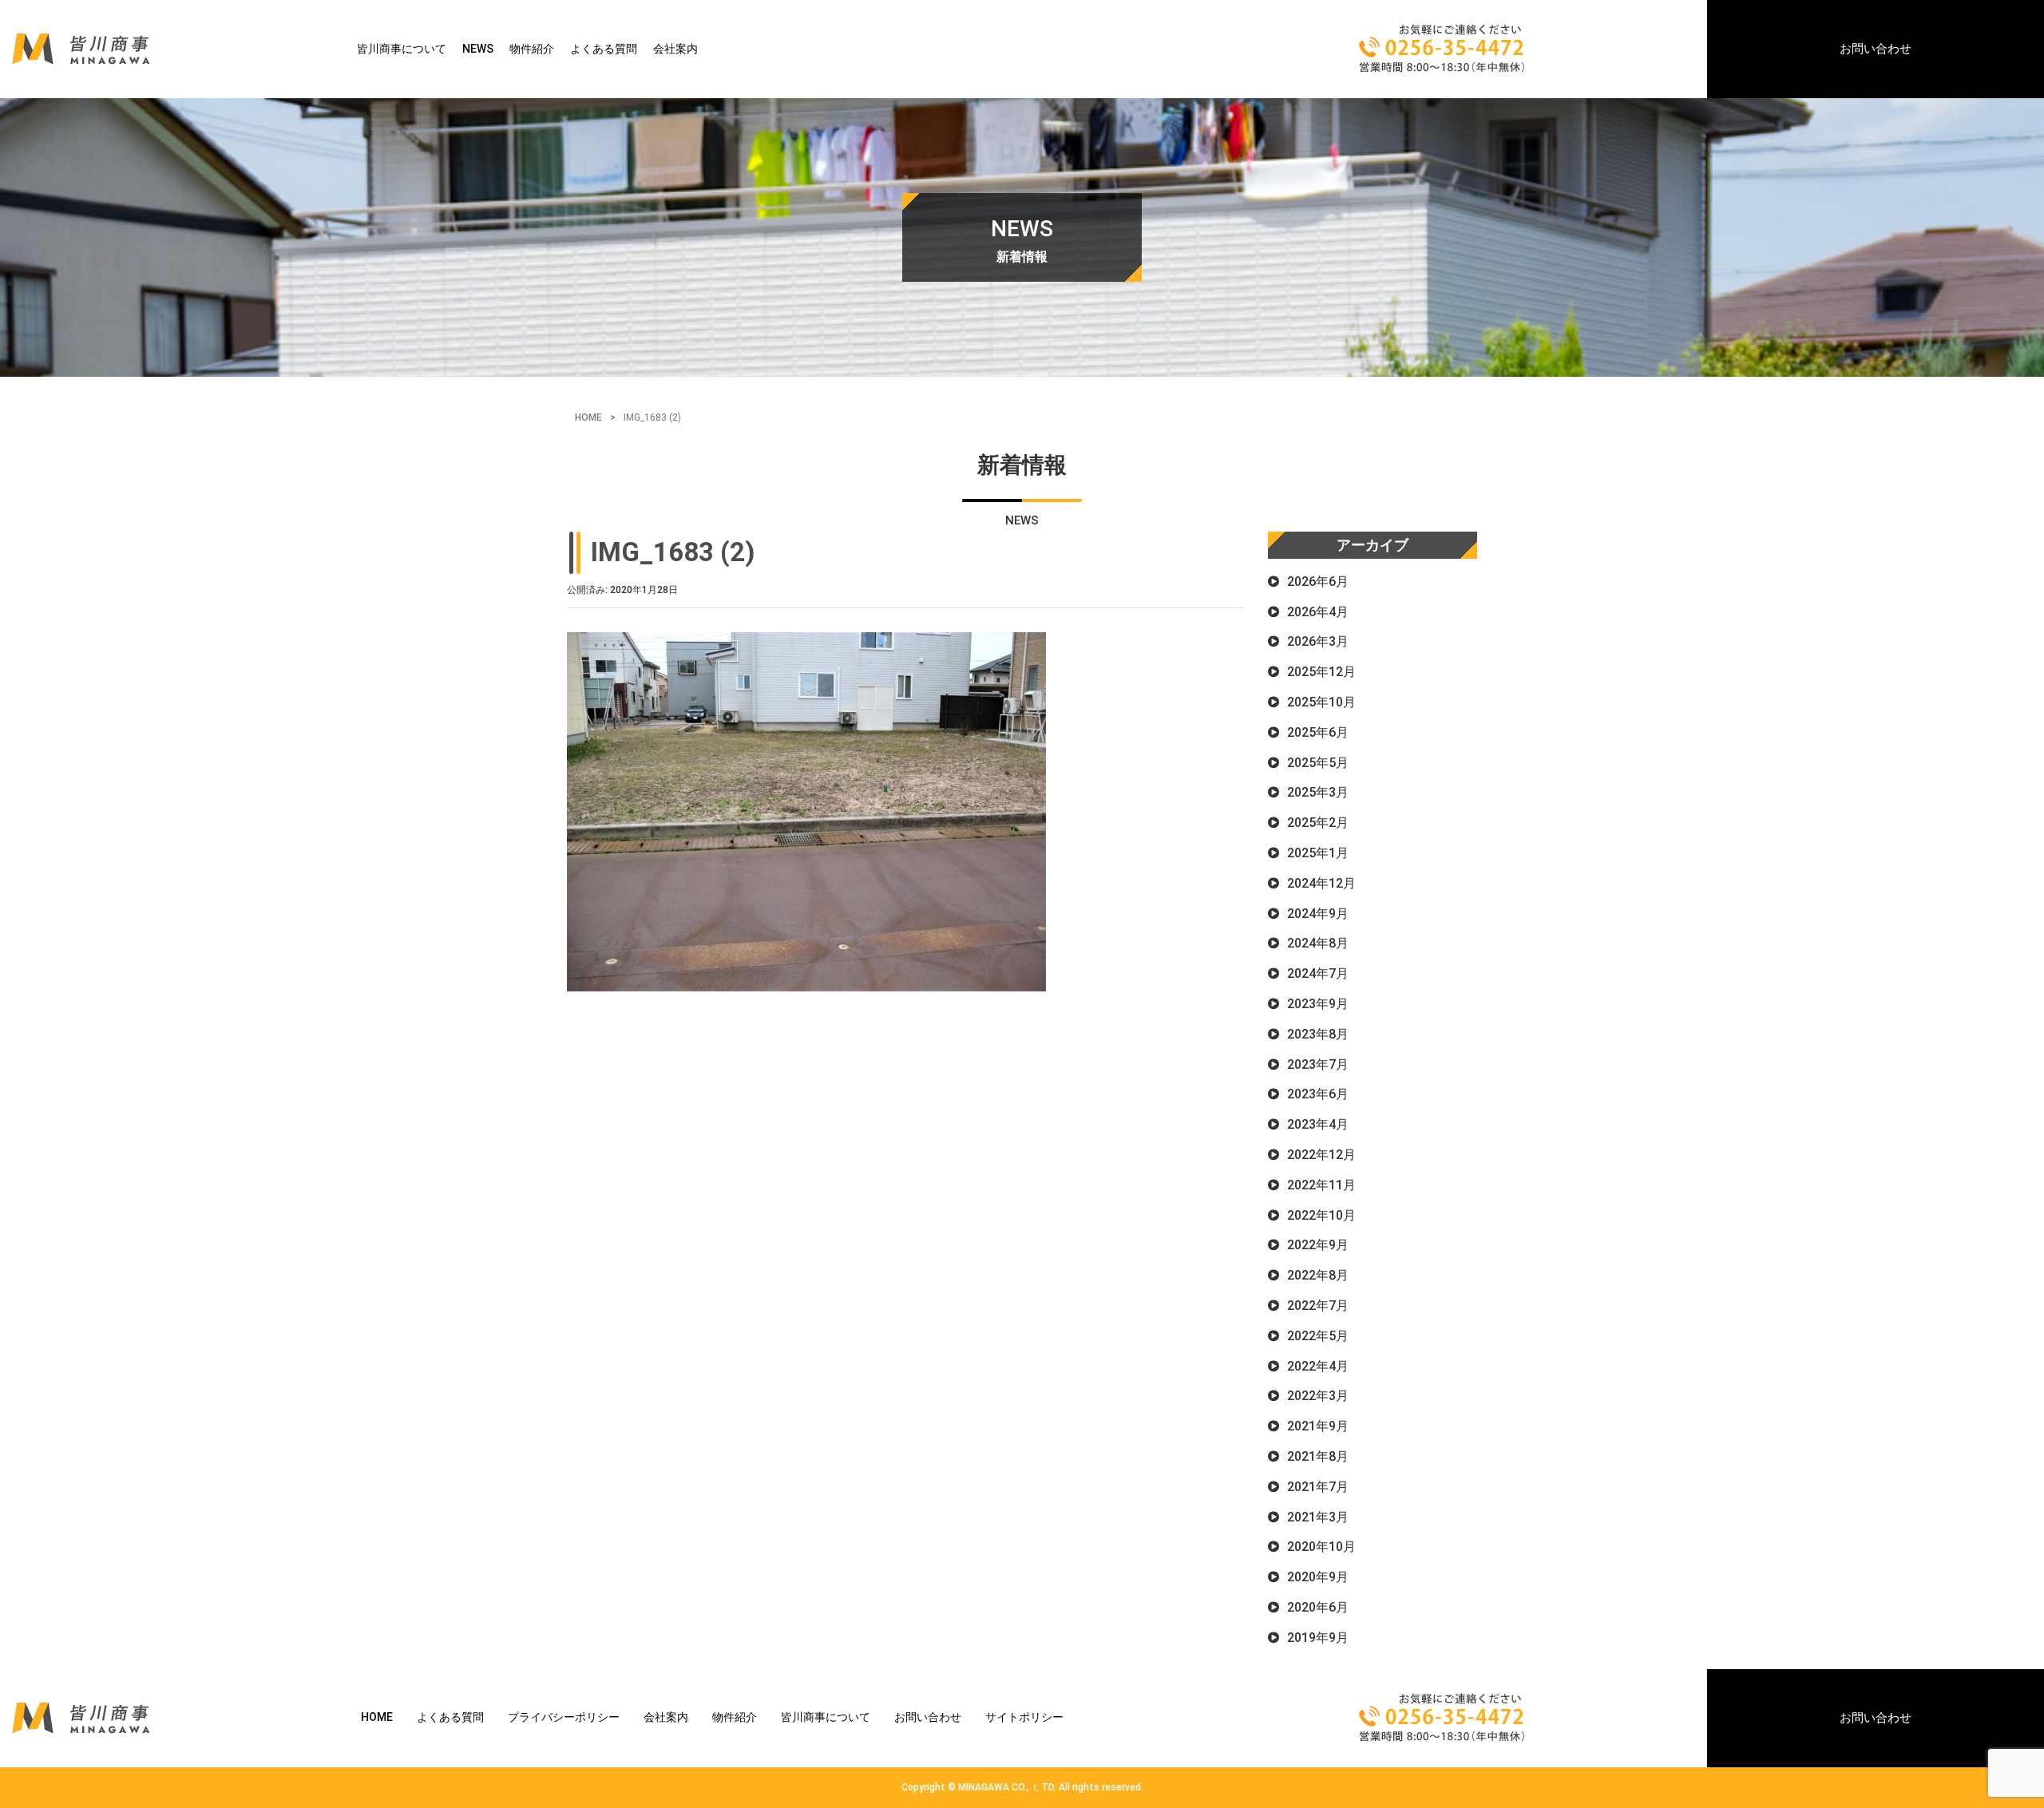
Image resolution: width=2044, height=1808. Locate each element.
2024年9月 (1318, 914)
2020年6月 (1318, 1607)
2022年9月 (1318, 1245)
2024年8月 (1318, 943)
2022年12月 (1321, 1155)
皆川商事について (402, 49)
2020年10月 (1321, 1547)
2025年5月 (1318, 763)
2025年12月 (1321, 672)
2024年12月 (1321, 883)
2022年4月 (1318, 1366)
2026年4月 (1318, 612)
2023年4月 (1318, 1124)
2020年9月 (1318, 1577)
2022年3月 (1318, 1396)
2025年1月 (1318, 853)
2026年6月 (1318, 582)
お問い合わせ (1876, 49)
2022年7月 (1318, 1306)
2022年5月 (1318, 1336)
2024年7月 (1318, 973)
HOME (588, 417)
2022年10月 (1321, 1215)
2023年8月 (1318, 1034)
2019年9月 (1318, 1638)
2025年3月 (1318, 792)
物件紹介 (532, 49)
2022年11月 (1321, 1185)
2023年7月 (1318, 1064)
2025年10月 (1321, 702)
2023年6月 (1318, 1094)
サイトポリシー (1024, 1717)
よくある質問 (604, 49)
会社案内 (675, 49)
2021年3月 (1318, 1517)
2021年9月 (1318, 1426)
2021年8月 (1318, 1456)
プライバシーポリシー (564, 1717)
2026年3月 (1318, 641)
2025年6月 (1318, 732)
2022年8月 (1318, 1275)
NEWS (478, 49)
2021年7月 (1318, 1487)
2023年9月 (1318, 1004)
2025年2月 (1318, 823)
